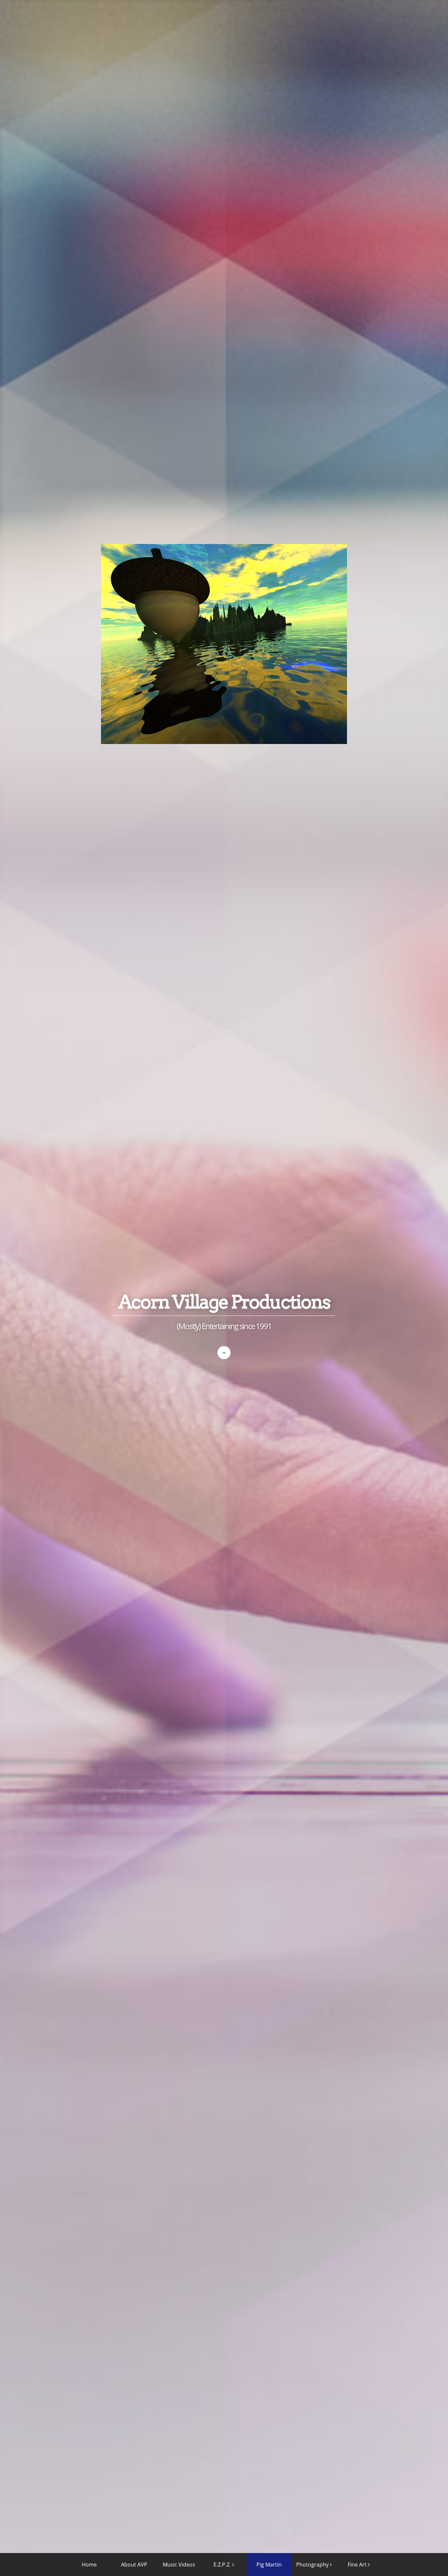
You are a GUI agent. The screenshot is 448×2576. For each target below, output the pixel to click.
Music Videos (179, 2565)
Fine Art (357, 2565)
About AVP (134, 2565)
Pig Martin (269, 2565)
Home (89, 2565)
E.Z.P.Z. (222, 2565)
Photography (312, 2565)
